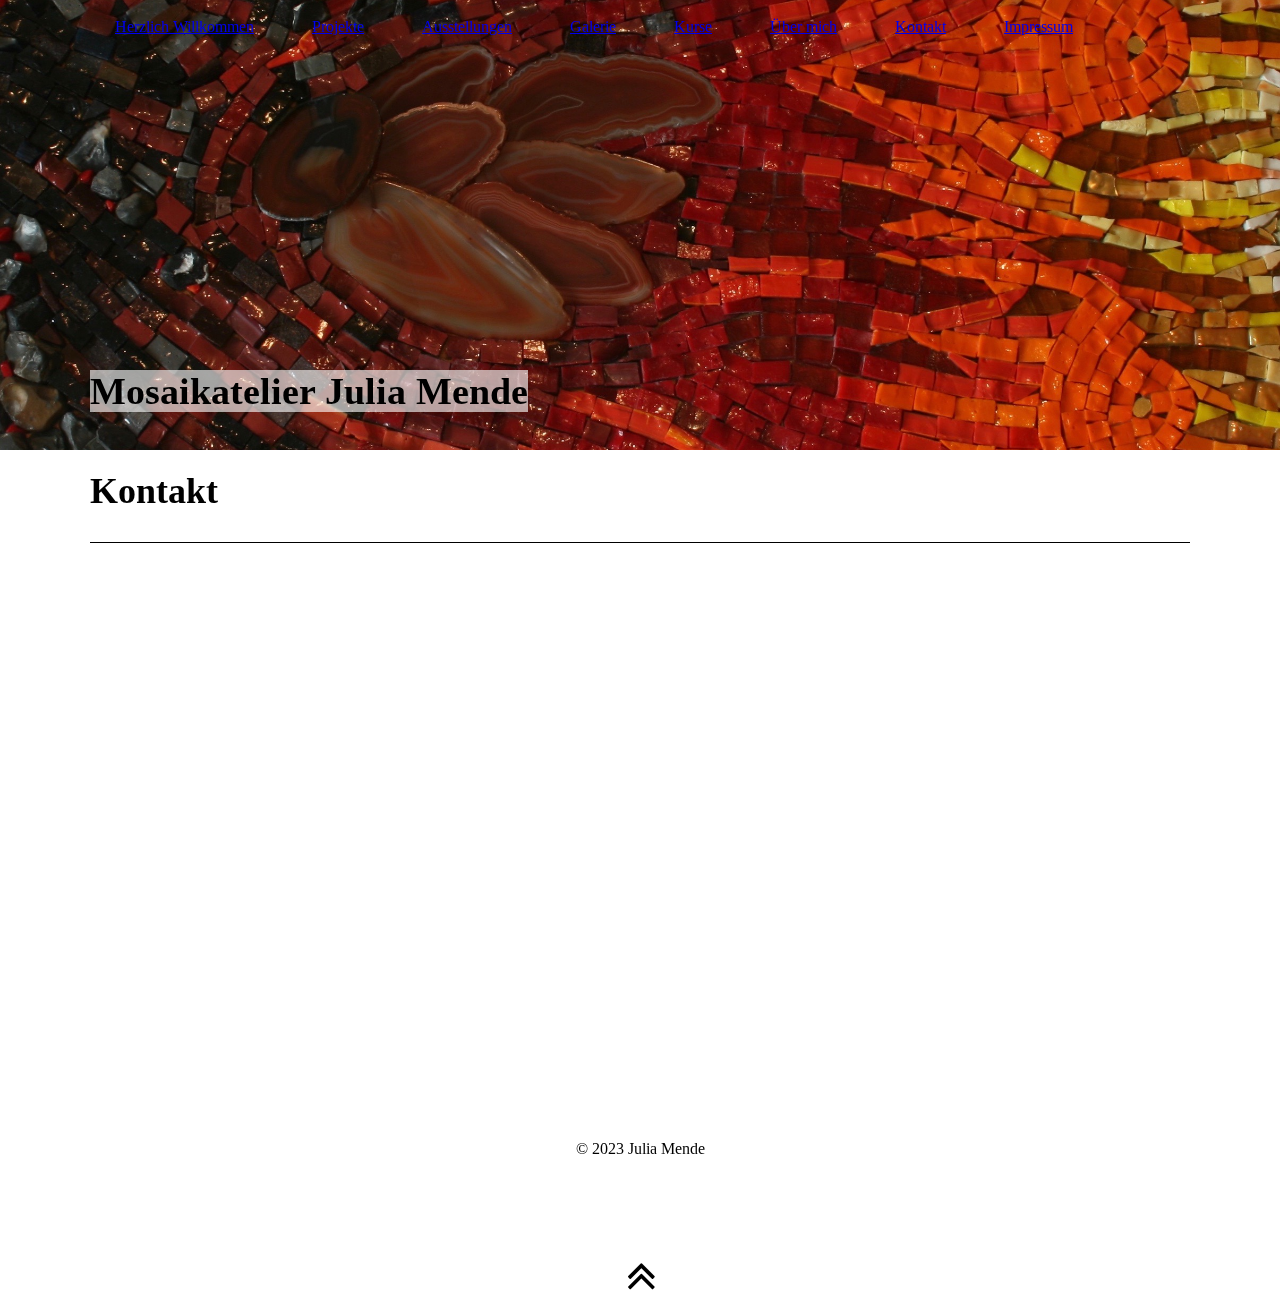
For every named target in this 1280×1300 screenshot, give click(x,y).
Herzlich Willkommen (184, 26)
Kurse (693, 26)
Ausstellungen (467, 26)
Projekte (338, 26)
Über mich (803, 26)
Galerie (593, 26)
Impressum (1038, 26)
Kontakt (920, 26)
